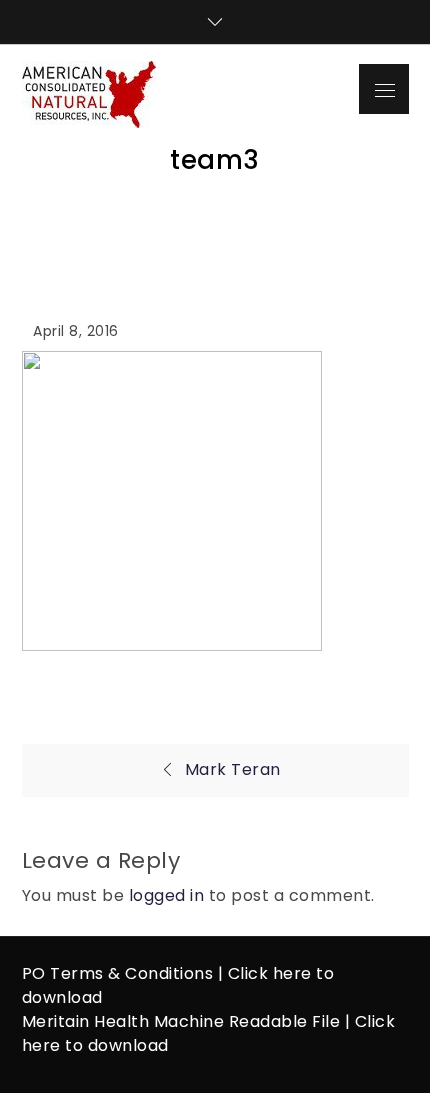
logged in (167, 895)
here (292, 973)
